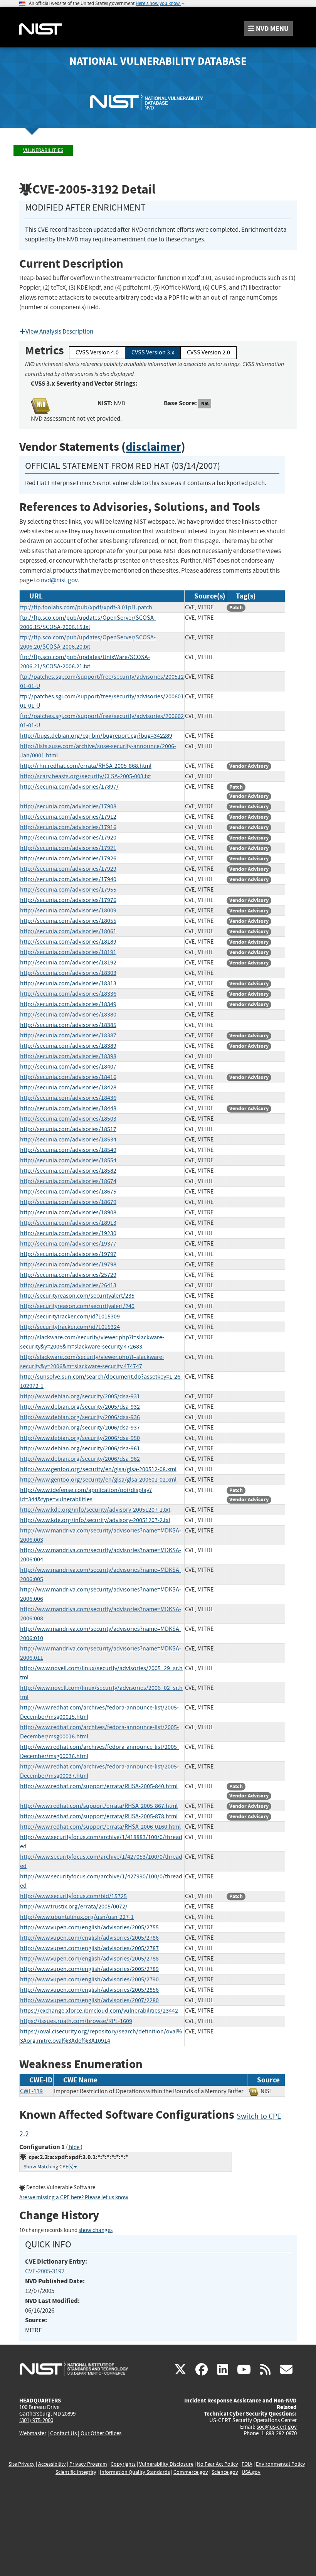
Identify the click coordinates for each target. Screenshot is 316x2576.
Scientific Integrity (76, 2472)
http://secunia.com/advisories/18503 (68, 1119)
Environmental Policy (281, 2464)
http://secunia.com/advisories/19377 (68, 1244)
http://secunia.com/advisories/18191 (68, 952)
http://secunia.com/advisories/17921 (68, 848)
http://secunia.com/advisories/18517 (68, 1129)
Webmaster (33, 2433)
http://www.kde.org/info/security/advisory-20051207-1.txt (95, 1510)
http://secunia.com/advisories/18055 (68, 921)
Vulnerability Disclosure (166, 2464)
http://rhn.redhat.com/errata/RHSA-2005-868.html (86, 766)
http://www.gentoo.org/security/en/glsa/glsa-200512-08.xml (98, 1469)
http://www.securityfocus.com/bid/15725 (73, 1896)
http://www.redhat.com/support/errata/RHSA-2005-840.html (99, 1786)
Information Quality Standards (135, 2472)
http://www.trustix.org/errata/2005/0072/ (74, 1907)
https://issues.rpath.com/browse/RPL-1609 (76, 2021)
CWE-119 (31, 2091)
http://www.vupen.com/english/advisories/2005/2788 (89, 1959)
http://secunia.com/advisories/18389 (68, 1046)
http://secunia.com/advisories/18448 (68, 1108)
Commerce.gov (191, 2472)
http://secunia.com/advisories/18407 (68, 1067)
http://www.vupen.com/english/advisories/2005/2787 (89, 1948)
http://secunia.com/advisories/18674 (68, 1181)
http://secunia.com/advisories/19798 (68, 1264)
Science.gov (225, 2472)
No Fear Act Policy (218, 2464)
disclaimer (153, 447)
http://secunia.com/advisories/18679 (68, 1202)
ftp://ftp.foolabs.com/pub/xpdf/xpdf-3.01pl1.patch (86, 607)
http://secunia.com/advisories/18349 (68, 1004)
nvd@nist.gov (59, 580)
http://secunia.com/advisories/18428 (68, 1087)
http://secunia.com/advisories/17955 (68, 890)
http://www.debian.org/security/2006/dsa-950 (80, 1438)
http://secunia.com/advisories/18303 (68, 973)
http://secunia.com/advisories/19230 (68, 1233)
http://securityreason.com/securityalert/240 (77, 1306)
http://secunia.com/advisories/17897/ (69, 787)
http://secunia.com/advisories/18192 (68, 963)
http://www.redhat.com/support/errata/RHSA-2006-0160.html (100, 1827)
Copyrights (123, 2464)
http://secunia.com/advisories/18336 (68, 994)
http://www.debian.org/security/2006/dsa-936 (80, 1417)
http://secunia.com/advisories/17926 (68, 858)
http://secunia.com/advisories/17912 (68, 817)
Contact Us (63, 2433)
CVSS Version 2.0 (208, 352)
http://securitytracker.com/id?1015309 (70, 1317)
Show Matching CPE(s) (49, 2167)
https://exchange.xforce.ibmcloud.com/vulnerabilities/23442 (99, 2011)
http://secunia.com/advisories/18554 (68, 1160)
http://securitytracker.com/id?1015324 (70, 1327)
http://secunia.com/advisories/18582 (68, 1171)
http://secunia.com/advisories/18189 (68, 942)
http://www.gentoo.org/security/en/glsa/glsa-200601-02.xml (98, 1480)
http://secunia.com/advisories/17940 (68, 879)
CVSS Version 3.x (153, 352)
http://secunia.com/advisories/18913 (68, 1223)
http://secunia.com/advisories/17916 (68, 827)
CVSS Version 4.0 (97, 352)
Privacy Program (88, 2464)
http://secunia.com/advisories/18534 (68, 1140)
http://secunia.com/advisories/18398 (68, 1056)
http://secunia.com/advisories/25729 (68, 1275)
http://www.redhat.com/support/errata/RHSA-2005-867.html (99, 1806)
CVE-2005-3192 (45, 2271)
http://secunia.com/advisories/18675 (68, 1192)
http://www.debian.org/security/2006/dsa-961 (80, 1448)
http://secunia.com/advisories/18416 (68, 1077)
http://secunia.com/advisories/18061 (68, 931)
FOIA (247, 2464)
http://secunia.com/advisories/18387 (68, 1035)
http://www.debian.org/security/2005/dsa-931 (80, 1396)
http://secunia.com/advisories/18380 (68, 1015)
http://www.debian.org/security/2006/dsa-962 (80, 1459)
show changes (96, 2230)
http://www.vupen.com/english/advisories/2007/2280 (89, 2000)
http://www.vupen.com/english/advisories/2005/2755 (89, 1927)
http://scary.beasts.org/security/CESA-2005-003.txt (86, 776)
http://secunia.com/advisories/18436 (68, 1098)
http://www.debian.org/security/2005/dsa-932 (80, 1407)
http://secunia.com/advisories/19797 (68, 1254)
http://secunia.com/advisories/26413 (68, 1285)
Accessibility (52, 2464)
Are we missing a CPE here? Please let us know (74, 2198)
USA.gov (251, 2472)
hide (74, 2147)
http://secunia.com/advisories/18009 (68, 910)
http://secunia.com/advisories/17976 (68, 900)
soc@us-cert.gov (277, 2427)
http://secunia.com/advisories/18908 (68, 1212)
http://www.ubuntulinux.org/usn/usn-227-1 (77, 1917)
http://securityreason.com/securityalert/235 (77, 1296)
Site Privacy (22, 2464)
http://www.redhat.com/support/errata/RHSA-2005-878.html (99, 1816)
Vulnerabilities (43, 150)
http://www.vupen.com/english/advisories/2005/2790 (89, 1979)
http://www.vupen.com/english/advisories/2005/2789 (89, 1969)
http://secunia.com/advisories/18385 (68, 1025)
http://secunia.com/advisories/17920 (68, 838)
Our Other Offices (101, 2434)
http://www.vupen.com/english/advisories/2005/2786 (89, 1938)
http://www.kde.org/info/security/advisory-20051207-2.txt (95, 1520)
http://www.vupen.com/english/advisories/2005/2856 (89, 1990)
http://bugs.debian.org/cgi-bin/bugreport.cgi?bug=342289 (96, 736)
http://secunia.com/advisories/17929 (68, 869)
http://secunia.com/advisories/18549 (68, 1150)
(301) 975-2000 (36, 2420)
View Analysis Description (59, 331)
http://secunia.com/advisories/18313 (68, 983)
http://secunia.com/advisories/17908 (68, 806)
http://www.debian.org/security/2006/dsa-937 (80, 1428)
